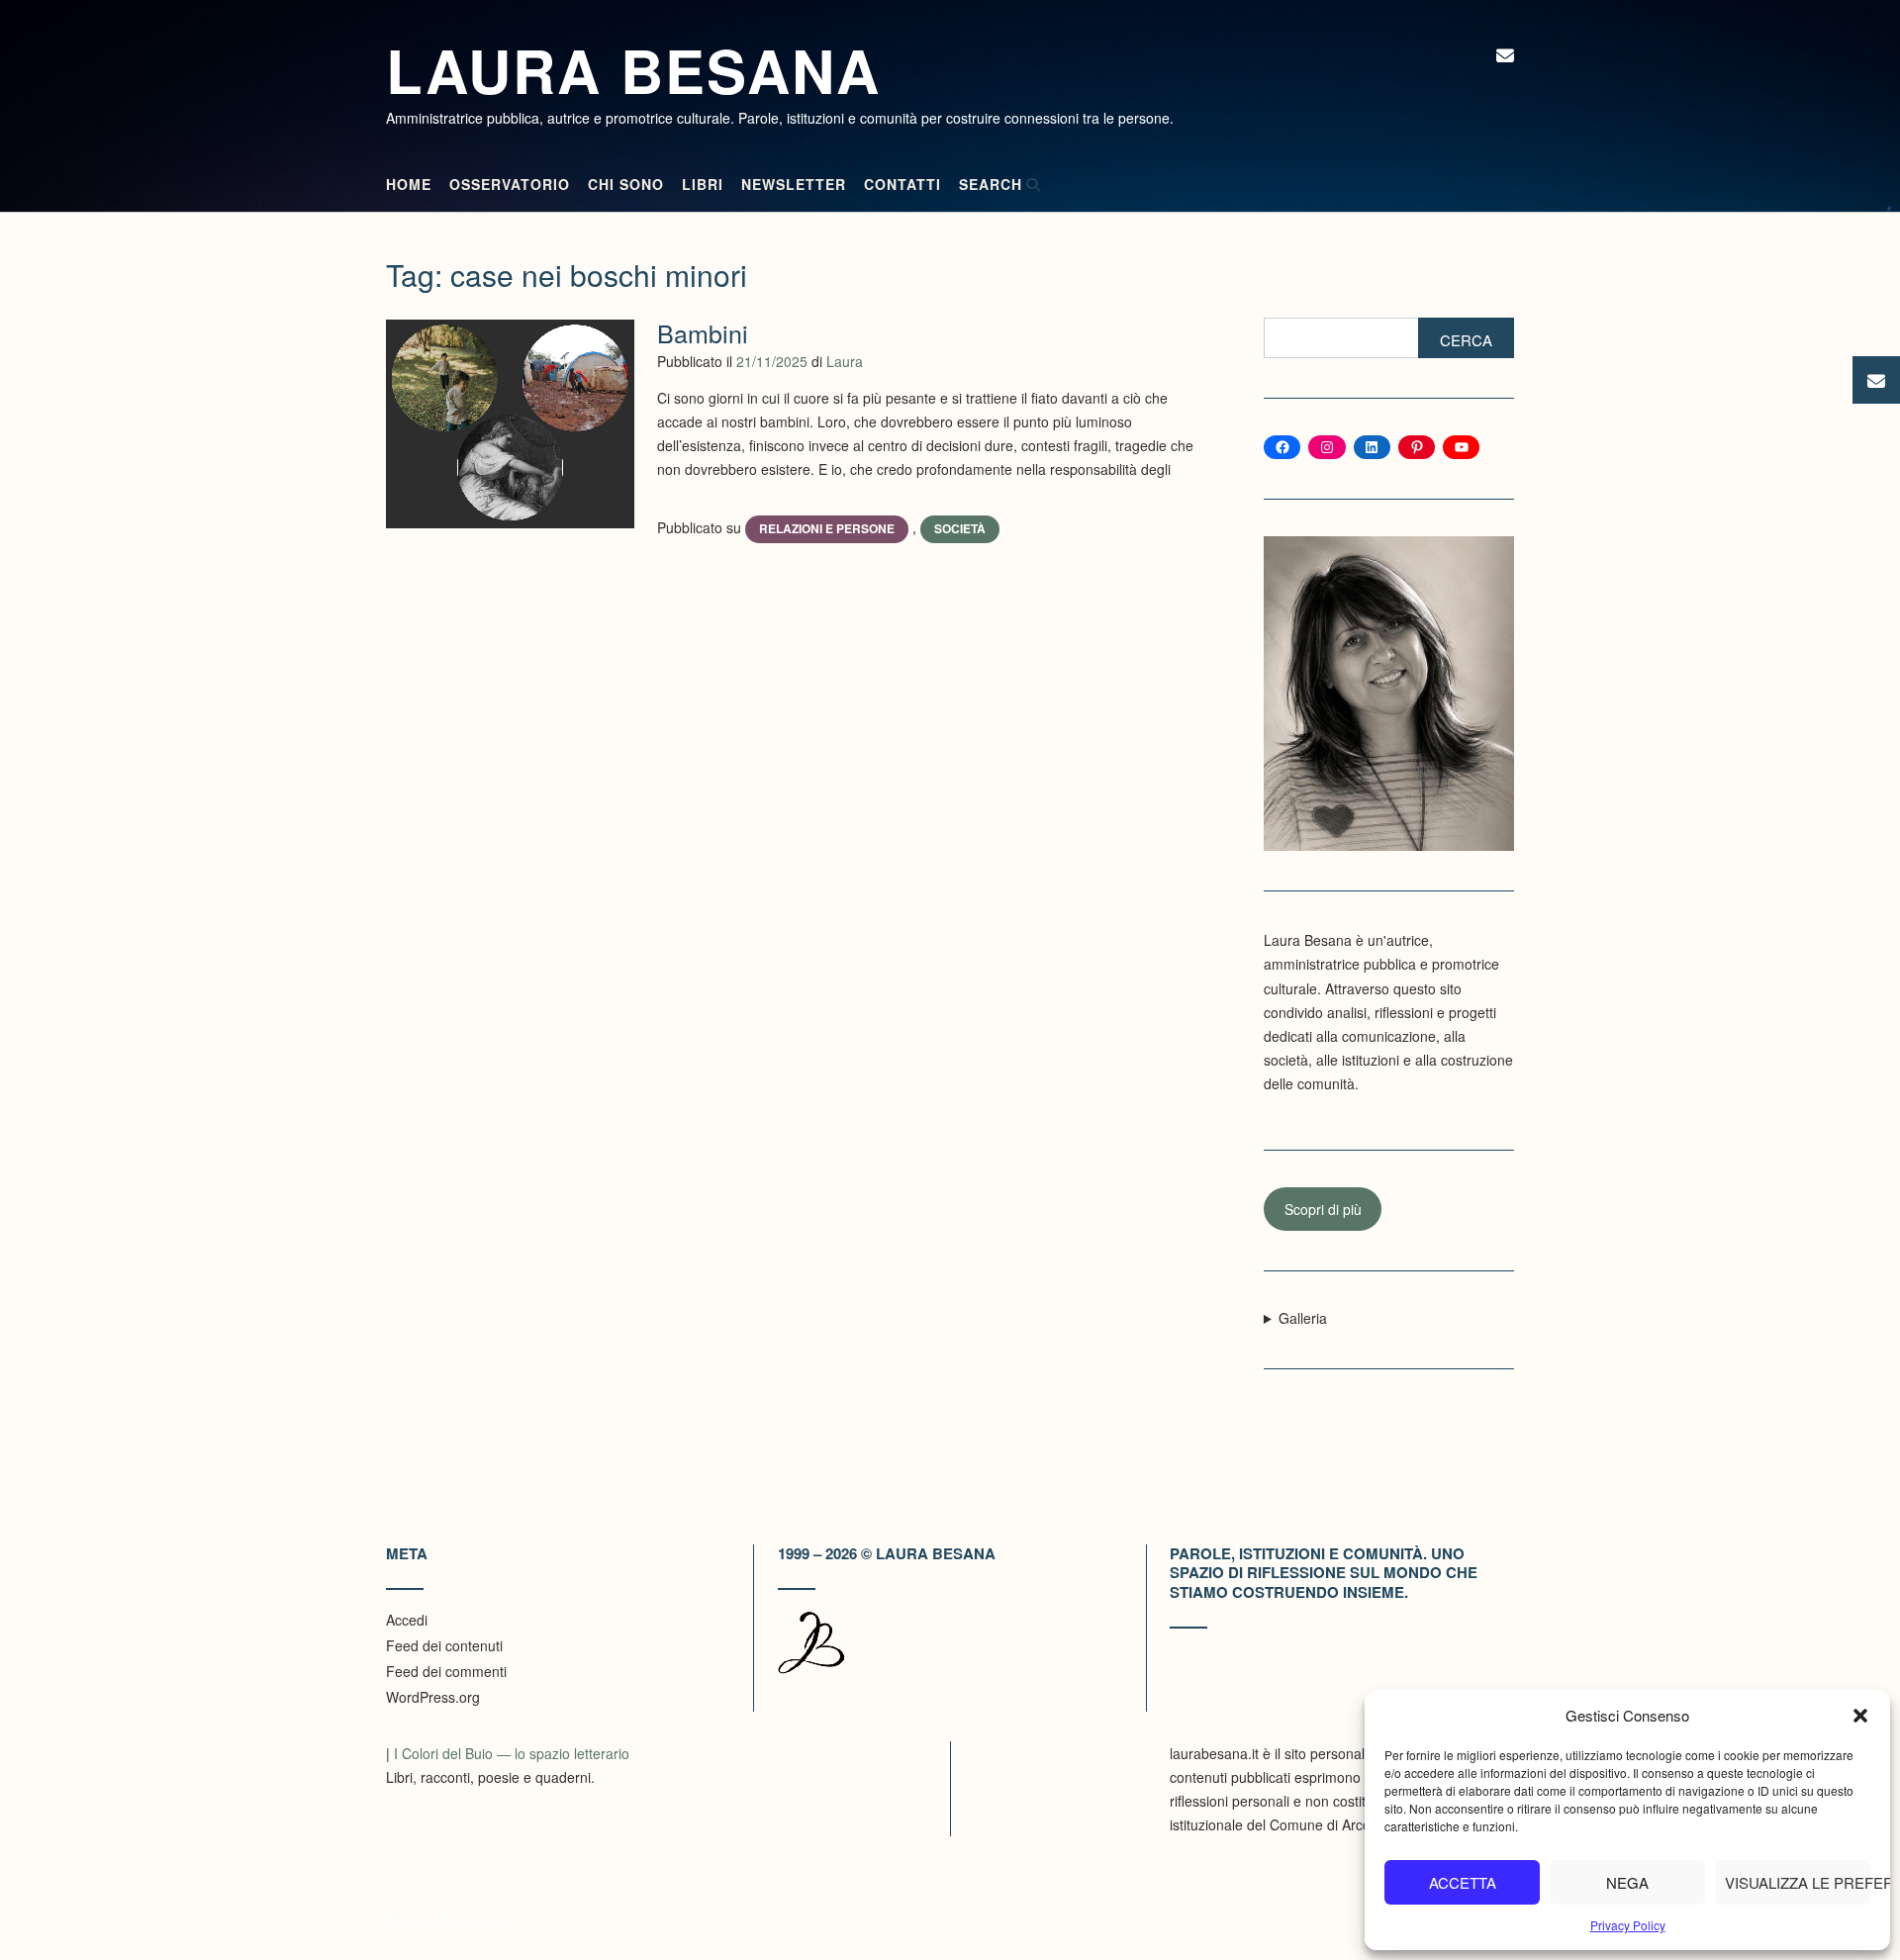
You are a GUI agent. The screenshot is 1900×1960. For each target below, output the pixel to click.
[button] (1860, 1716)
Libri (703, 184)
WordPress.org (433, 1697)
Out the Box (477, 1923)
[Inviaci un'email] (1505, 54)
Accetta (1463, 1882)
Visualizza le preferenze (1798, 1882)
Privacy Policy (1628, 1925)
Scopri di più (1323, 1209)
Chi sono (626, 184)
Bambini (703, 332)
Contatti (902, 184)
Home (409, 184)
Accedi (407, 1620)
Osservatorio (510, 184)
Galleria (1303, 1318)
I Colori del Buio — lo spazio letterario (512, 1753)
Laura (845, 361)
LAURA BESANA (633, 69)
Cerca (1466, 340)
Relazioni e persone (827, 528)
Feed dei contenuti (444, 1645)
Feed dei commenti (446, 1671)
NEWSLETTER (794, 184)
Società (960, 528)
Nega (1627, 1882)
